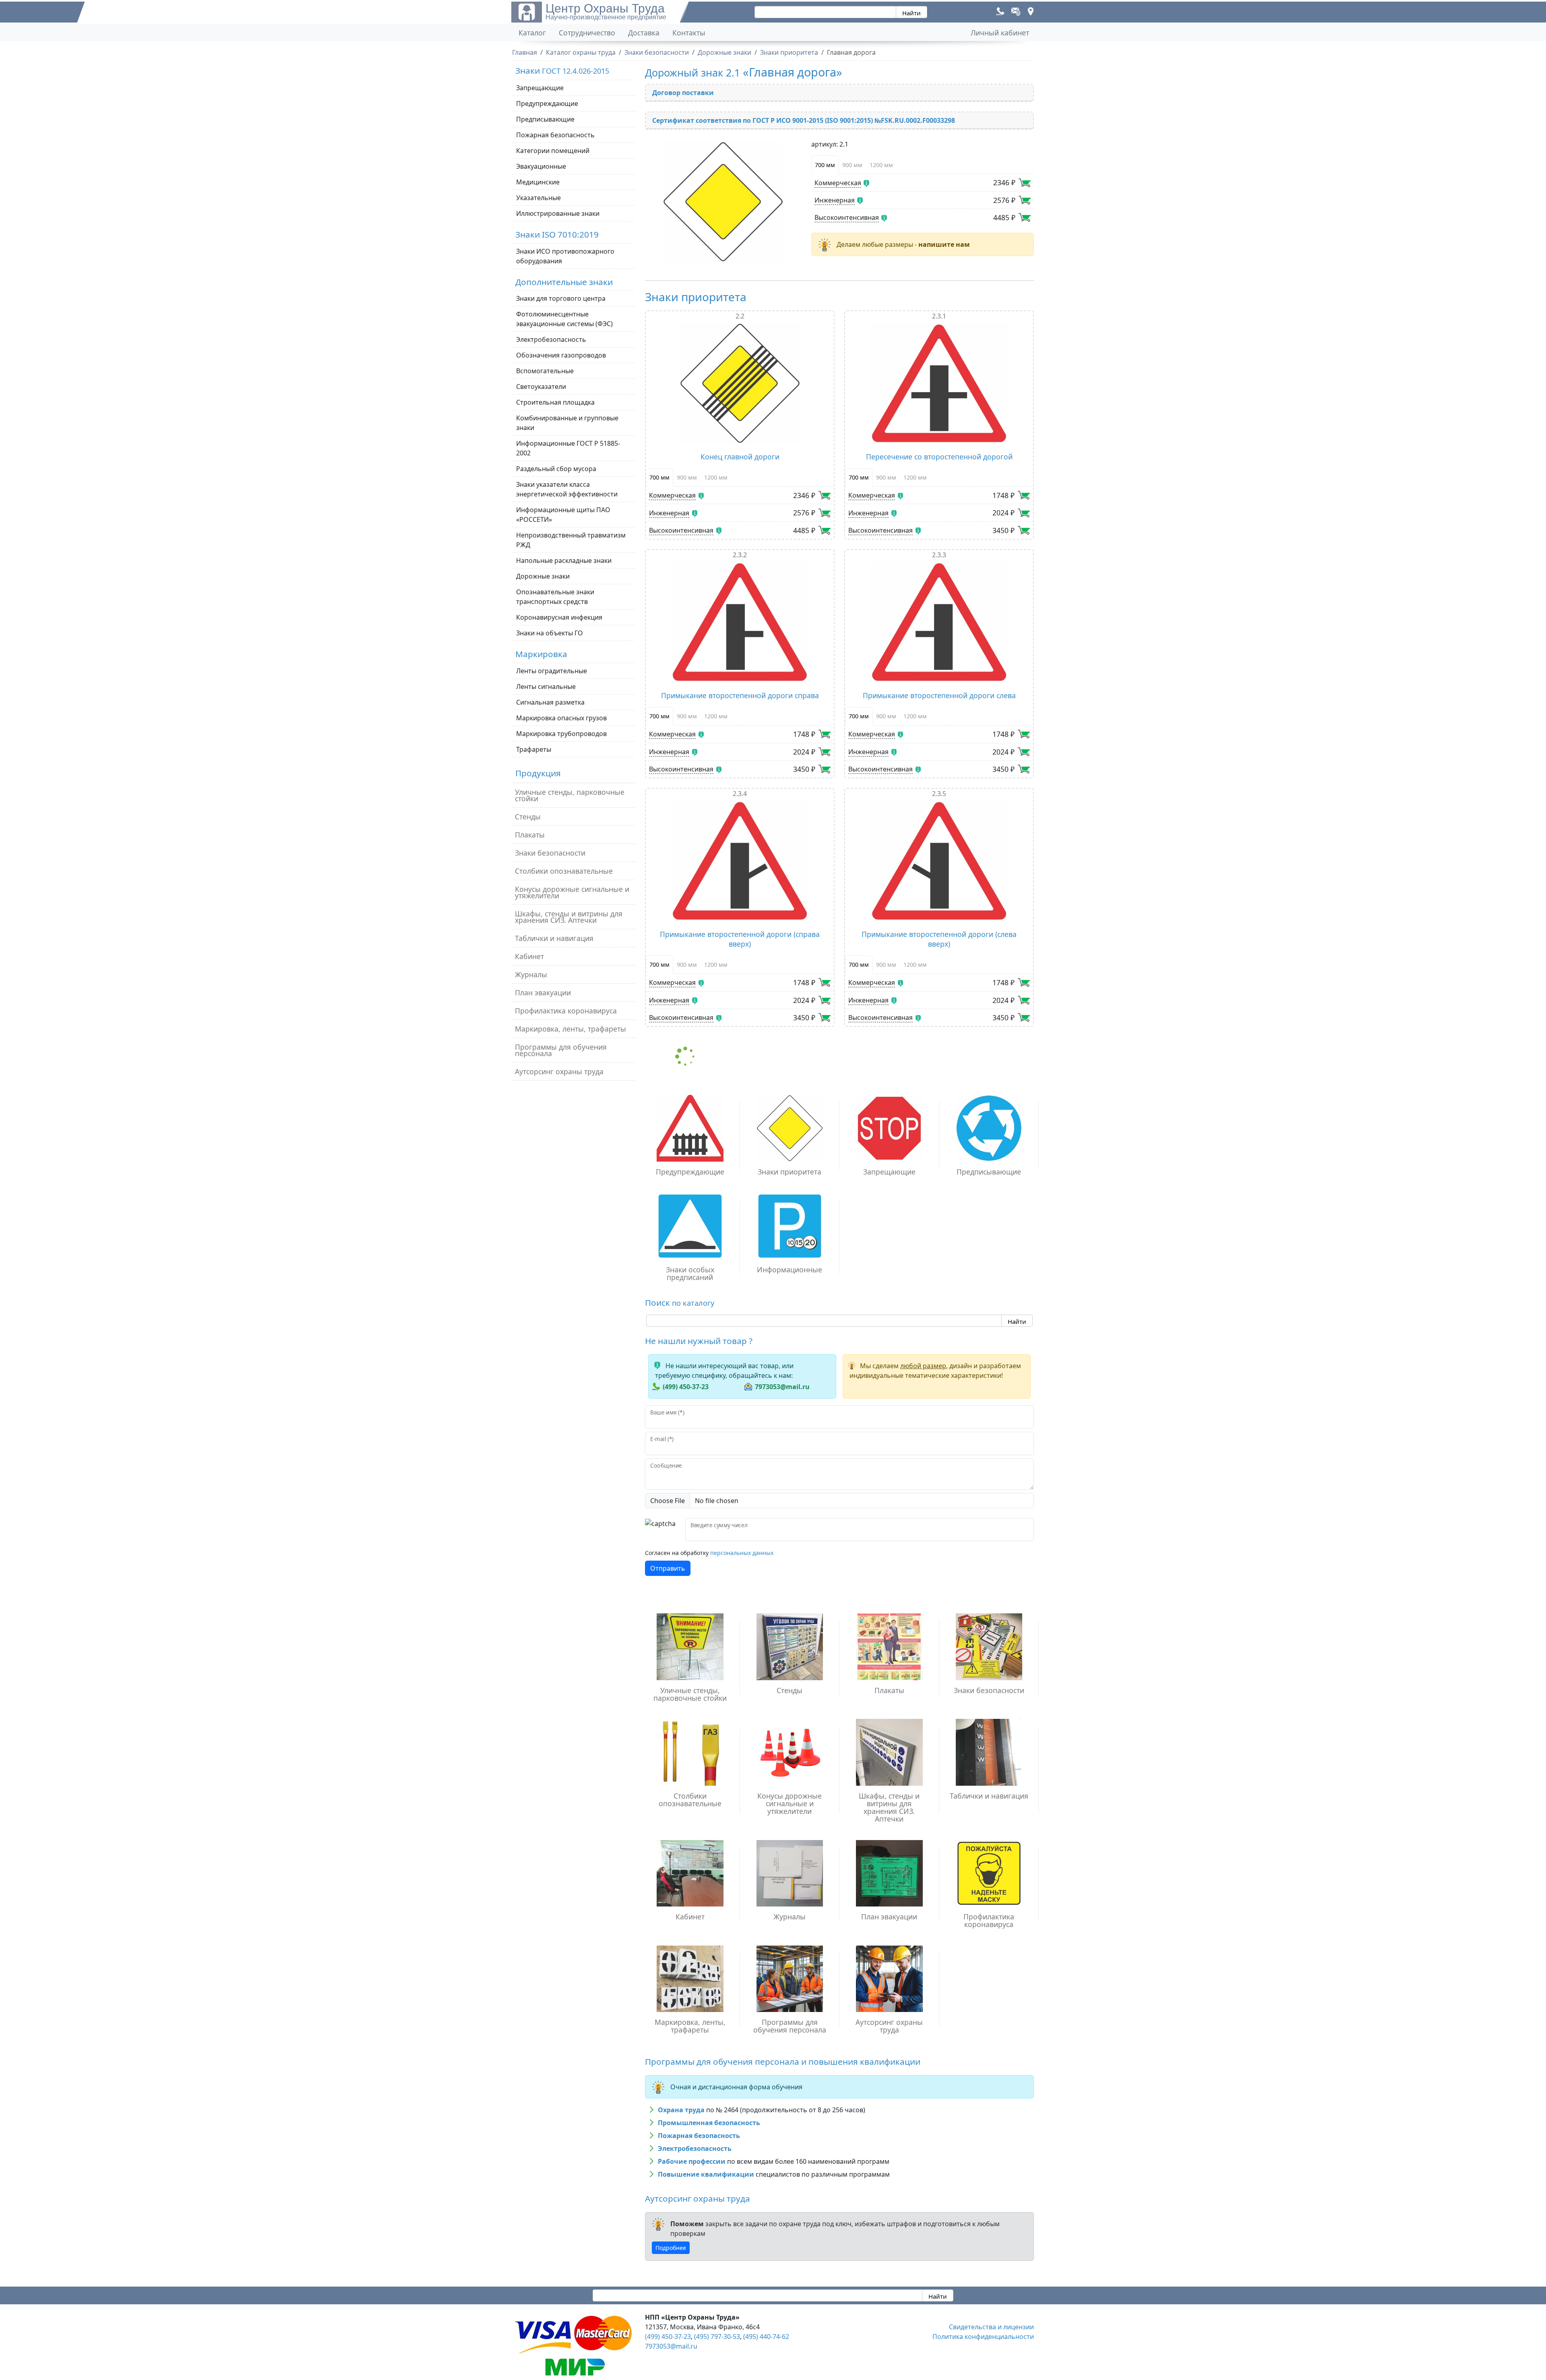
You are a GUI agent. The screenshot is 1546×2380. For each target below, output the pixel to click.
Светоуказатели (541, 387)
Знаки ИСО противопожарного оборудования (565, 256)
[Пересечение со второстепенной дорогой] (939, 383)
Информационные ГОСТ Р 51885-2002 (568, 448)
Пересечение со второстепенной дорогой (939, 457)
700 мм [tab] (825, 165)
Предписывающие (545, 119)
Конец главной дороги (740, 457)
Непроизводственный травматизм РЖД (571, 540)
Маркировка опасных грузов (561, 718)
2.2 (740, 316)
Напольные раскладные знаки (564, 560)
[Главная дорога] (723, 202)
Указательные (538, 198)
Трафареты (534, 749)
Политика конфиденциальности (983, 2337)
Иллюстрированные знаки (558, 213)
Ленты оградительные (552, 671)
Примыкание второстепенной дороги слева (939, 695)
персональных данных (742, 1553)
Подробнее (671, 2248)
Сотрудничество (587, 33)
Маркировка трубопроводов (561, 734)
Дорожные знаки (543, 576)
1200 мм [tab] (881, 165)
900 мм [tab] (852, 165)
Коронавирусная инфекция (559, 617)
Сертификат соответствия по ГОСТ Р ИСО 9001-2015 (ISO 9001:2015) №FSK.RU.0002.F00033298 (804, 120)
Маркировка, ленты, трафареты (570, 1029)
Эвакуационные (541, 166)
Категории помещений (553, 151)
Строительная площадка (555, 402)
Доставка (644, 33)
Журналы (531, 974)
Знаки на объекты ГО (550, 633)
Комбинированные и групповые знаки (567, 423)
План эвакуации (543, 993)
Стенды (528, 817)
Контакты (689, 33)
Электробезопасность (551, 339)
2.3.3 (939, 555)
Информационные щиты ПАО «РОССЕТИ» (563, 515)
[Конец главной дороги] (740, 383)
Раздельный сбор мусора (556, 469)
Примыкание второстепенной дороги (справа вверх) (740, 939)
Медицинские (538, 182)
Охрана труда (681, 2110)
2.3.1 (939, 316)
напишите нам (944, 244)
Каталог (532, 33)
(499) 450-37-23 (686, 1387)
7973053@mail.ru (782, 1387)
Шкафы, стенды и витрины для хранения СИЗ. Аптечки (569, 917)
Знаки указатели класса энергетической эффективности (567, 489)
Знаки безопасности (550, 853)
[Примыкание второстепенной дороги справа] (740, 622)
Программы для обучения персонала (561, 1050)
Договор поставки (683, 93)
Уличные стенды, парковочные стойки (570, 795)
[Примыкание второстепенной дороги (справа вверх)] (740, 861)
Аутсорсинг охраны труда (559, 1071)
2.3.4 (740, 794)
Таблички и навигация (554, 938)
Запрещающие (540, 88)
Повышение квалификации (706, 2174)
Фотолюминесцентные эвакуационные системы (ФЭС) (564, 319)
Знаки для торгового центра (561, 298)
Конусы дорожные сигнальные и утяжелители (572, 892)
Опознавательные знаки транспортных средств (555, 597)
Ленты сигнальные (546, 686)
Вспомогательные (545, 371)
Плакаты (530, 835)
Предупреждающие (547, 103)
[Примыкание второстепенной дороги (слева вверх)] (939, 861)
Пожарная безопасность (555, 135)
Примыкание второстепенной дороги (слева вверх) (939, 939)
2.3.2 (740, 555)
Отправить (668, 1568)
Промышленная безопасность (709, 2123)
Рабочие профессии (692, 2161)
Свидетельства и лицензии (991, 2327)
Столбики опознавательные (564, 871)
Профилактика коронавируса (566, 1011)
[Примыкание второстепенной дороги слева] (939, 622)
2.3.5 (939, 794)
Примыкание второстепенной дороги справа (740, 695)
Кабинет (529, 956)
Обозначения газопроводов (561, 355)
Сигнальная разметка (550, 702)
